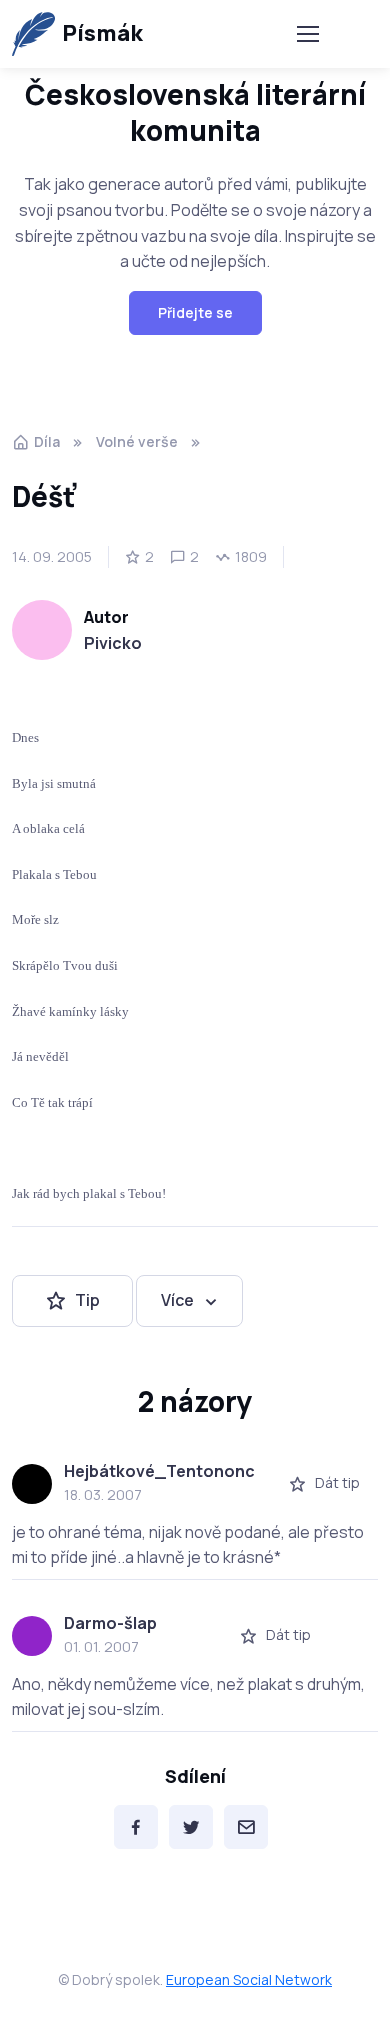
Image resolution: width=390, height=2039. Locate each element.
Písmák (102, 33)
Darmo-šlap (110, 1623)
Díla (47, 441)
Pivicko (113, 643)
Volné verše (137, 441)
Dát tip (337, 1482)
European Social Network (249, 1979)
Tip (87, 1300)
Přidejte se (195, 312)
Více (177, 1300)
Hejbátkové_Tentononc (159, 1471)
